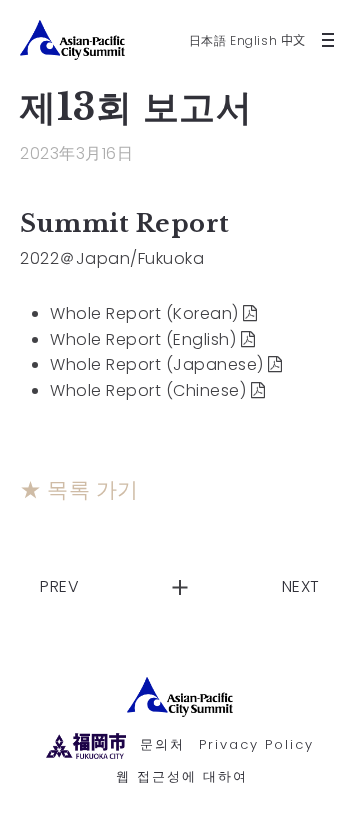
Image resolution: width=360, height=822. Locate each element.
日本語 (208, 40)
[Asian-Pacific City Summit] (180, 697)
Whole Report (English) (143, 339)
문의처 (162, 744)
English (253, 40)
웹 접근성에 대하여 (182, 776)
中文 (293, 40)
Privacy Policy (256, 744)
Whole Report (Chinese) (148, 390)
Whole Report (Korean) (144, 313)
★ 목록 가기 (79, 490)
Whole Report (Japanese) (157, 364)
